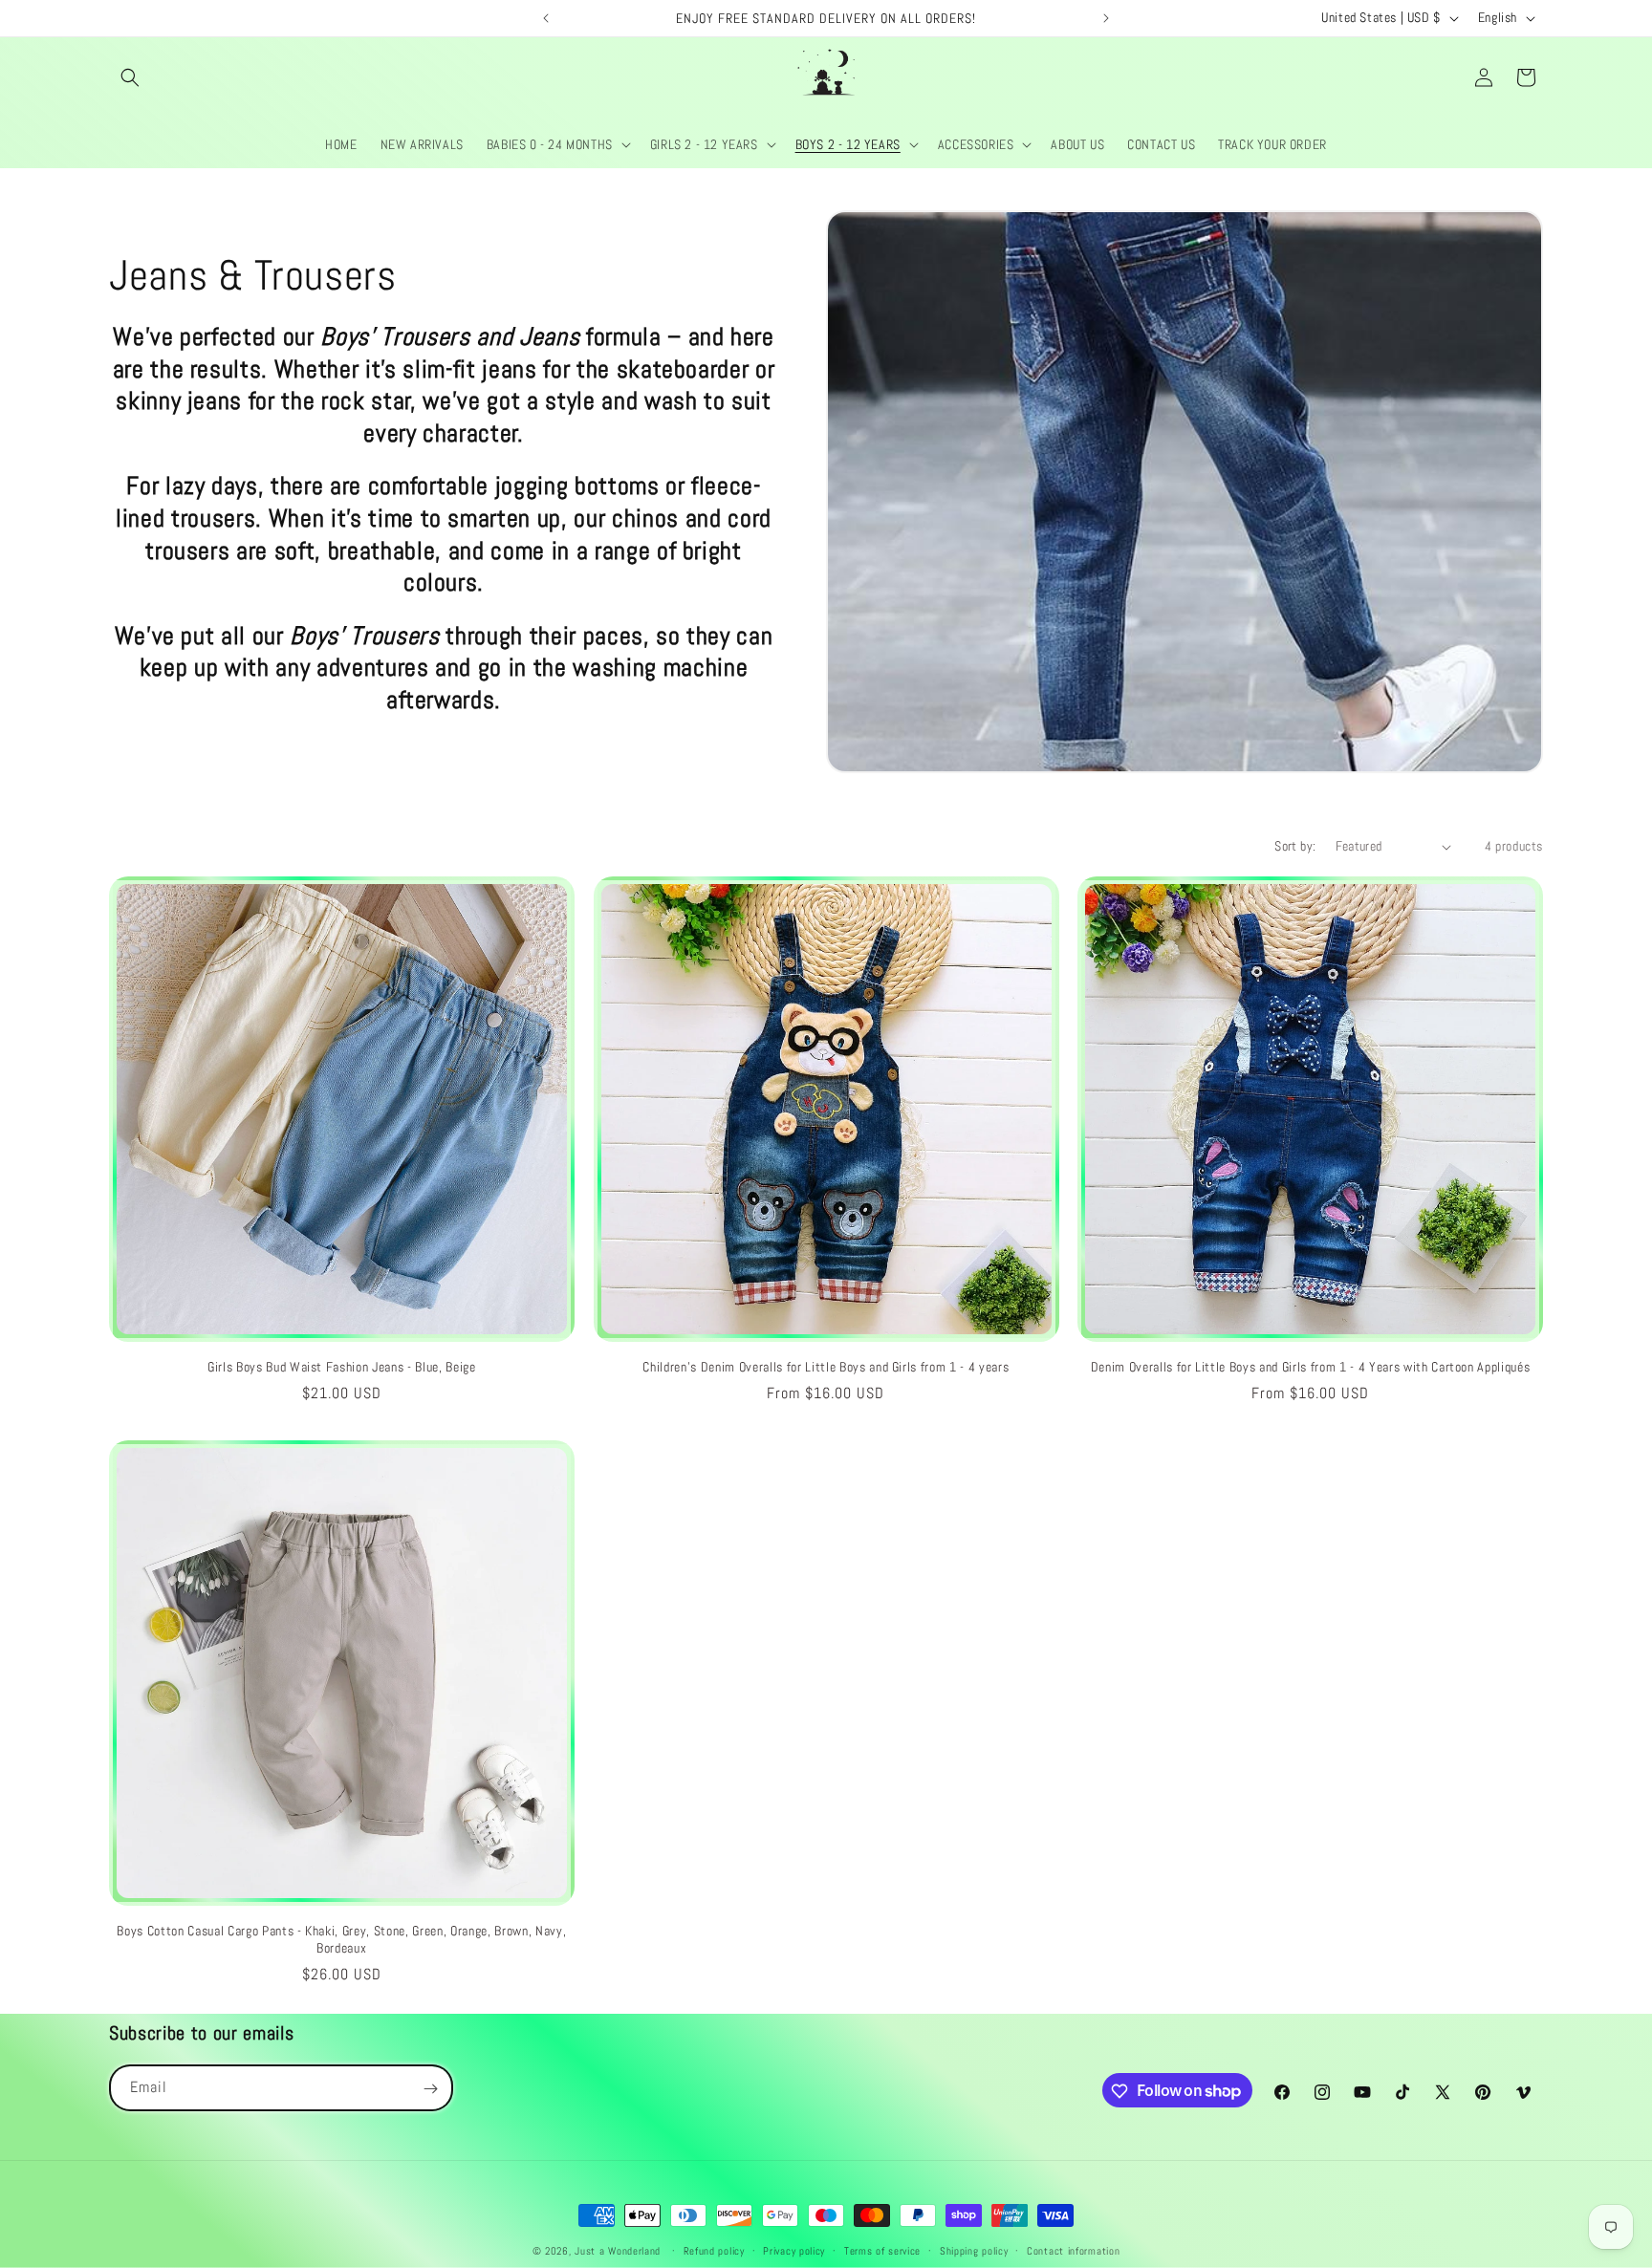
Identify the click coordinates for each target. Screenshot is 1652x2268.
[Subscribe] (430, 2089)
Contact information (1073, 2250)
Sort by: (1295, 846)
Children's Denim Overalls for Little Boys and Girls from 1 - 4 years (826, 1367)
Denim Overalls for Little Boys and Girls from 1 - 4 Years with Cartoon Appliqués (1311, 1367)
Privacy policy (794, 2250)
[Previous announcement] (546, 18)
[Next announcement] (1106, 18)
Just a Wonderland (618, 2251)
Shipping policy (974, 2250)
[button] (130, 77)
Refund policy (714, 2250)
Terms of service (882, 2250)
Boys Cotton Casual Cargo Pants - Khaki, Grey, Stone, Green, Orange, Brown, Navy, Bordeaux (341, 1939)
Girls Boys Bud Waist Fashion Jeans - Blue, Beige (342, 1367)
